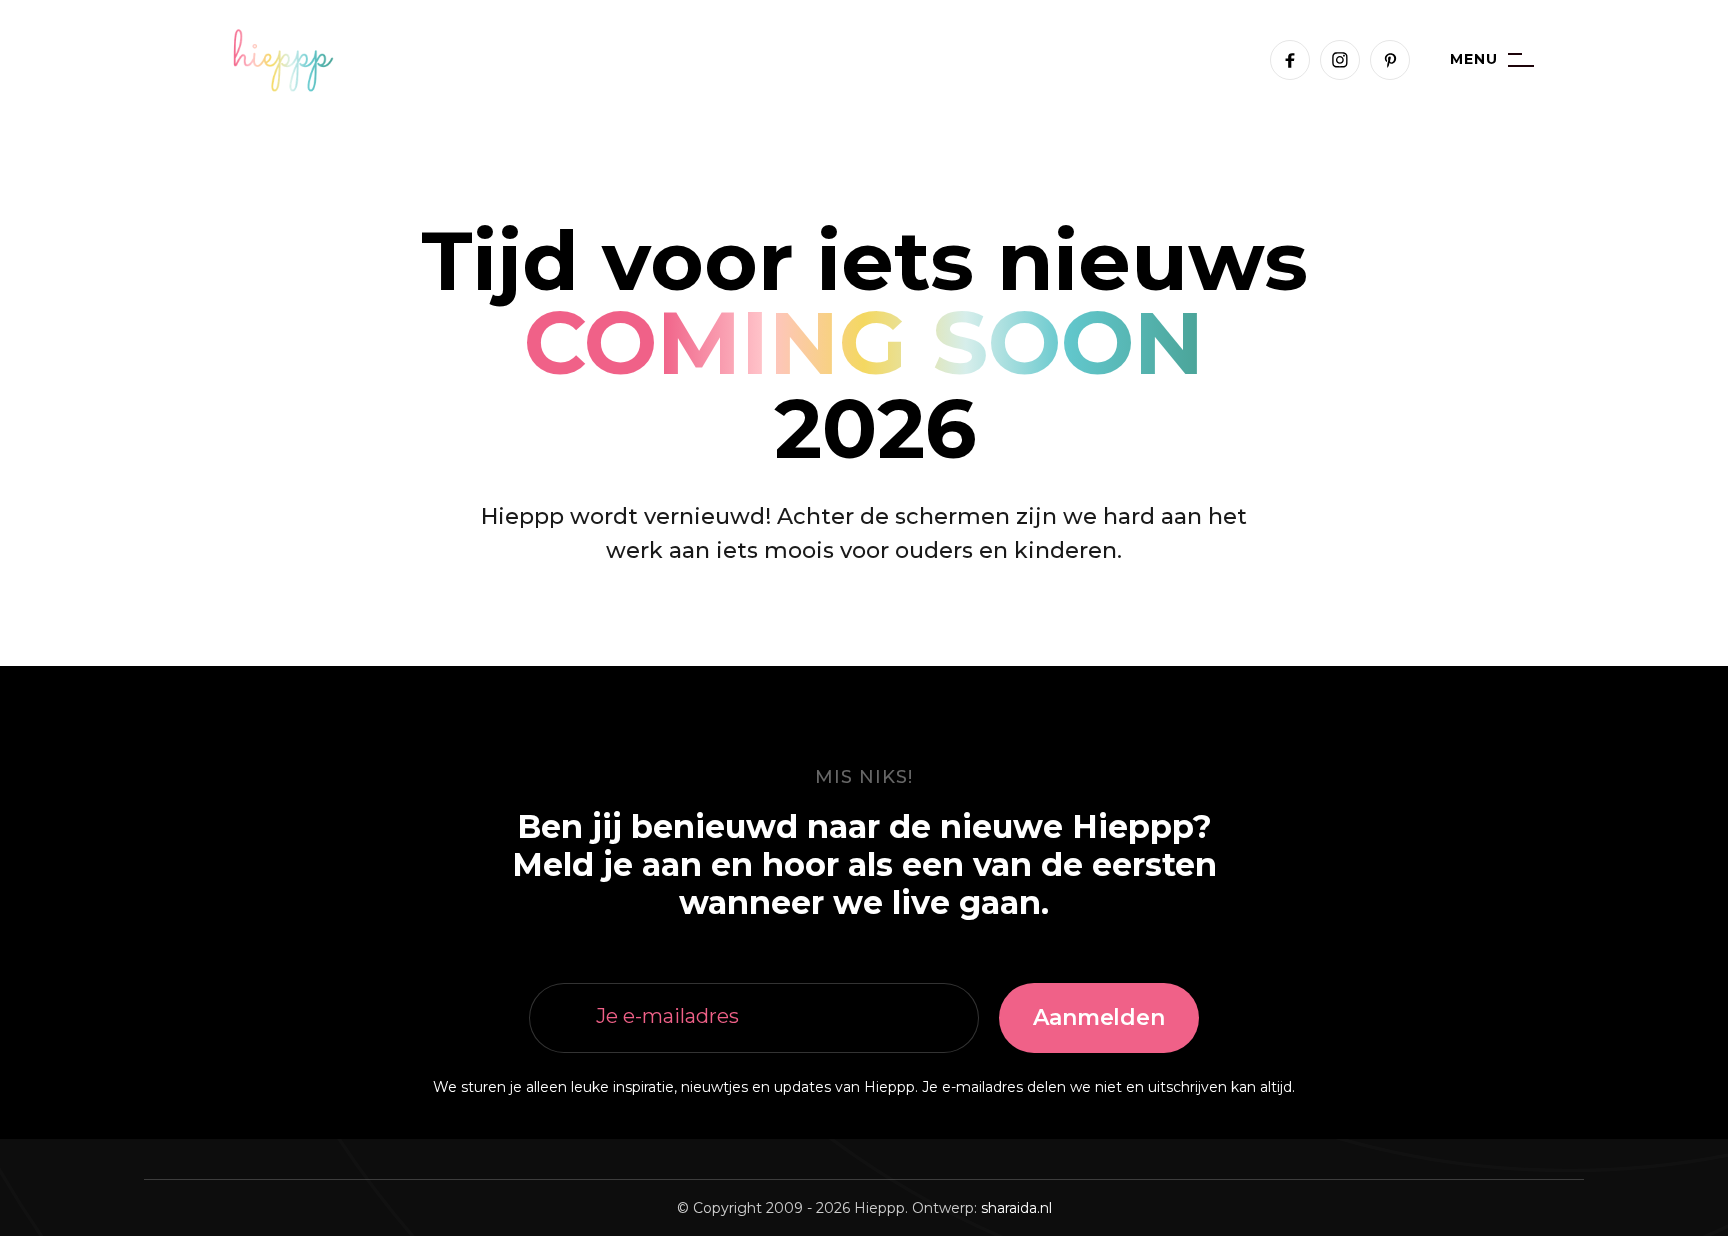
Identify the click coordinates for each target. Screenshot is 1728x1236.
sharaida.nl (1016, 1208)
